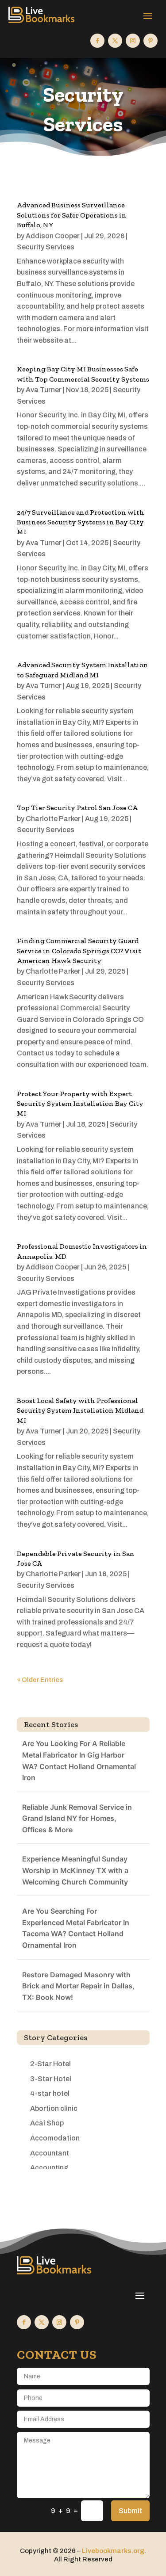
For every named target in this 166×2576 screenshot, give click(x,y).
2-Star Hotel (50, 2064)
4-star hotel (50, 2093)
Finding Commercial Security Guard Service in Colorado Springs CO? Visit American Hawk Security (79, 951)
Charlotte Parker (53, 819)
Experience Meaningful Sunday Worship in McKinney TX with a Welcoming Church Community (75, 1870)
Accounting (49, 2168)
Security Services (46, 247)
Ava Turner (44, 390)
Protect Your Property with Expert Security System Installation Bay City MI (80, 1104)
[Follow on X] (115, 41)
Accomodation (55, 2138)
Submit (130, 2511)
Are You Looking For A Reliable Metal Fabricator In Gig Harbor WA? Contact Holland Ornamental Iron (79, 1760)
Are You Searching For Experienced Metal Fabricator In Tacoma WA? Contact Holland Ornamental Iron (76, 1928)
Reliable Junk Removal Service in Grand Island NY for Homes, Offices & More (77, 1818)
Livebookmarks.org (113, 2551)
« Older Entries (40, 1680)
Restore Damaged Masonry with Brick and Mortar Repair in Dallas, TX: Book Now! (78, 1986)
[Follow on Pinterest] (151, 41)
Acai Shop (47, 2123)
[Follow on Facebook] (97, 41)
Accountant (50, 2153)
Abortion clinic (54, 2108)
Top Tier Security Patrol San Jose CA (77, 808)
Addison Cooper (53, 236)
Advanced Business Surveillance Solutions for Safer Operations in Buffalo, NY (72, 215)
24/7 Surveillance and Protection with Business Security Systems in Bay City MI (81, 522)
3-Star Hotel (51, 2079)
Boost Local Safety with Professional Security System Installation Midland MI (80, 1410)
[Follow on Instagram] (133, 41)
